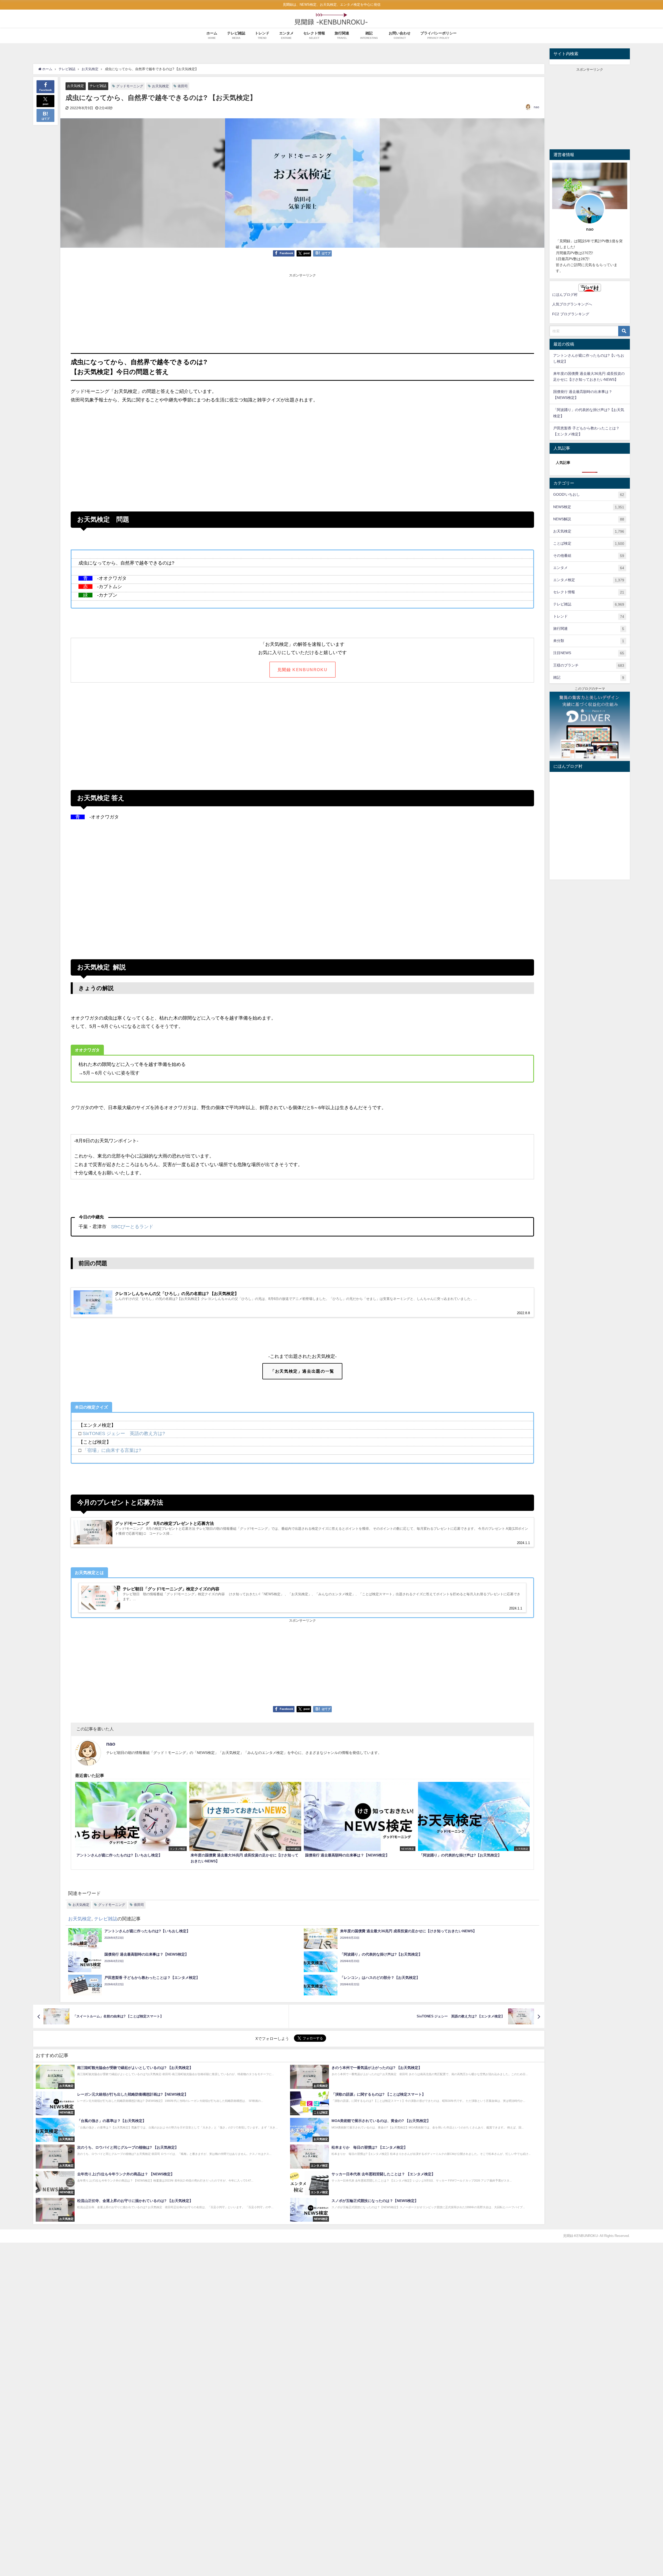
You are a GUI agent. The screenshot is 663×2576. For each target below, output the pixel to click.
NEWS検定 (589, 507)
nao (536, 107)
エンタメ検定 (589, 580)
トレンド (589, 616)
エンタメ (589, 568)
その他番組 (589, 556)
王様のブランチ (589, 665)
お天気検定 (75, 86)
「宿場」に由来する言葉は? (112, 1450)
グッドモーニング (130, 86)
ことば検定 (589, 543)
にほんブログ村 (565, 295)
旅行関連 (589, 629)
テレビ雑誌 (98, 86)
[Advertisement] (302, 314)
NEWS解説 (589, 519)
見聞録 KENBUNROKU (302, 670)
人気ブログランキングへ (572, 304)
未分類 (589, 641)
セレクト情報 (589, 592)
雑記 (589, 678)
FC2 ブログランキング (571, 314)
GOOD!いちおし (589, 495)
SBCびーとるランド (132, 1227)
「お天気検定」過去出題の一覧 (302, 1371)
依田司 (183, 86)
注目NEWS (589, 653)
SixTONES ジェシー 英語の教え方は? (124, 1433)
